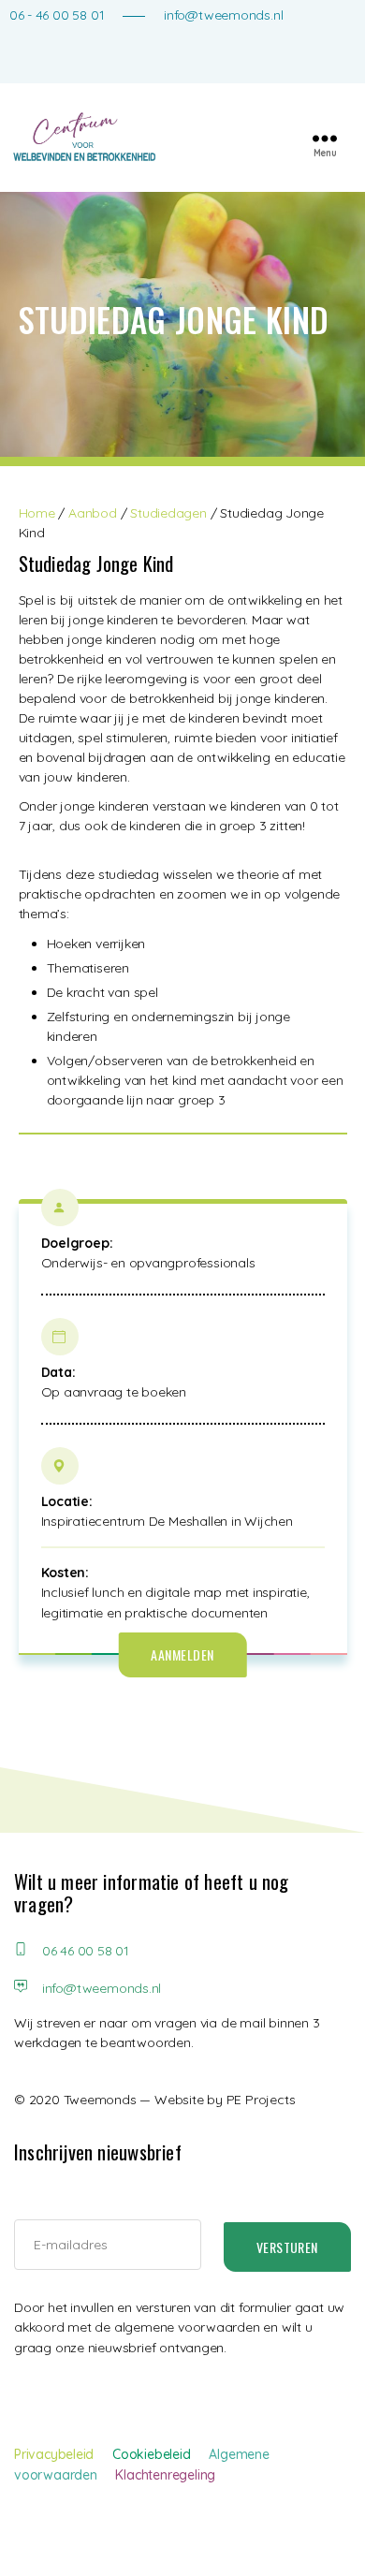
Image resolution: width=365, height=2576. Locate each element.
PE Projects (261, 2100)
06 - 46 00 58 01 (57, 15)
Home (37, 513)
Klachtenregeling (165, 2475)
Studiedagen (168, 513)
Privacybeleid (54, 2454)
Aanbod (93, 513)
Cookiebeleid (151, 2454)
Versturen (287, 2247)
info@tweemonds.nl (223, 15)
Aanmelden (182, 1654)
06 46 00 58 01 (83, 1951)
